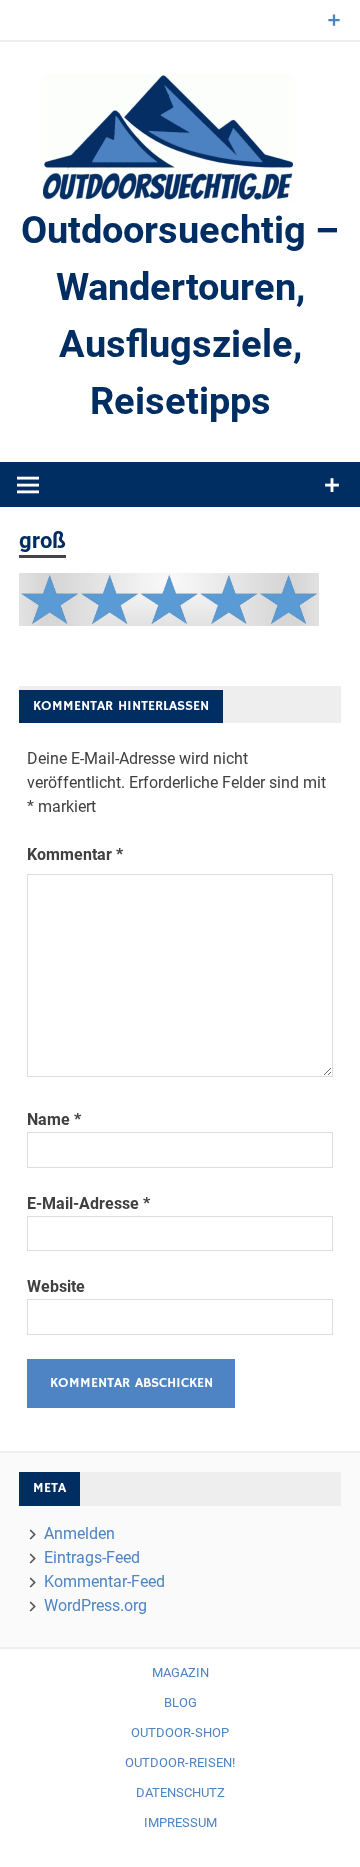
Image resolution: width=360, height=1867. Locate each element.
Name (54, 1119)
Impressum (180, 1822)
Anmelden (79, 1533)
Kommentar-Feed (104, 1581)
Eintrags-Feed (92, 1557)
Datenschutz (180, 1792)
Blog (180, 1702)
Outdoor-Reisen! (180, 1762)
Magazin (180, 1672)
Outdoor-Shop (180, 1732)
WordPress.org (95, 1605)
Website (56, 1286)
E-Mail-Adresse (88, 1203)
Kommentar (75, 854)
